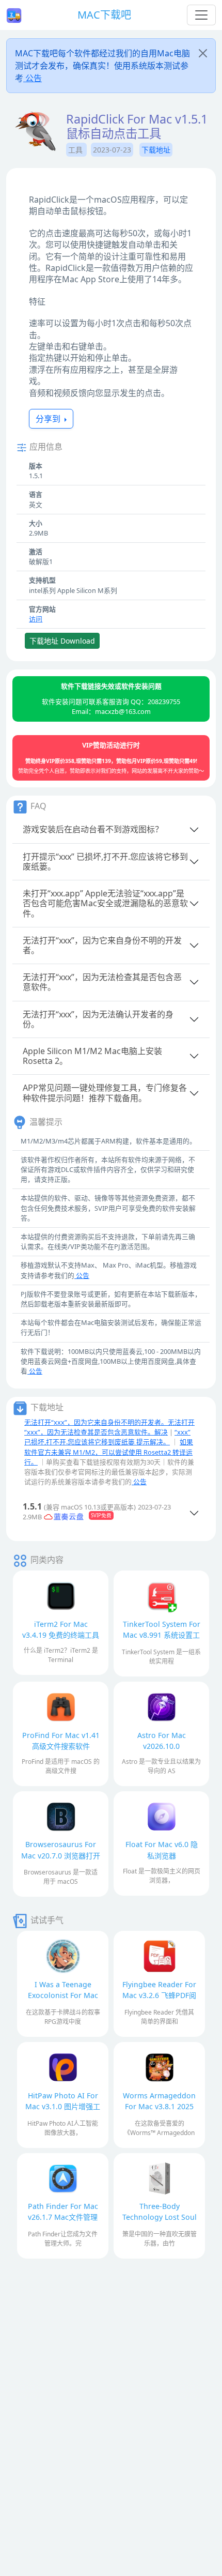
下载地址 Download (62, 641)
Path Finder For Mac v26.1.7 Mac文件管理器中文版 (63, 2217)
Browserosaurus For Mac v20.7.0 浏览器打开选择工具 (61, 1855)
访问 (36, 619)
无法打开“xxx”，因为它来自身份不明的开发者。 (102, 945)
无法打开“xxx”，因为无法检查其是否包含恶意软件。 (102, 982)
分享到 (49, 419)
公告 (33, 78)
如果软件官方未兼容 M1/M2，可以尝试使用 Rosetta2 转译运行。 (109, 1452)
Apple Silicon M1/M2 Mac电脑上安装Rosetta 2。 (92, 1056)
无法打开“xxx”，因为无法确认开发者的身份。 (98, 1019)
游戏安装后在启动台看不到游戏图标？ (93, 829)
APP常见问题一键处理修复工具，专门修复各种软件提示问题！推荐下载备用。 (105, 1093)
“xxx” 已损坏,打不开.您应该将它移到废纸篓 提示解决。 (107, 1437)
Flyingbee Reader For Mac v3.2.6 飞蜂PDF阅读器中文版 (159, 1995)
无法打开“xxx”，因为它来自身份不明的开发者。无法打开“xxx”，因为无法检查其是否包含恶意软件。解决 (109, 1427)
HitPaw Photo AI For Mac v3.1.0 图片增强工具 (63, 2106)
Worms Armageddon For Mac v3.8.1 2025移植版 (159, 2106)
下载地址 (156, 150)
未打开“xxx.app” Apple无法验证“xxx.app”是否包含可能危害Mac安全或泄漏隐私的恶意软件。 (105, 903)
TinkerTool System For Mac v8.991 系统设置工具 (162, 1635)
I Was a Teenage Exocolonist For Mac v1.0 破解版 (63, 1995)
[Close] (203, 53)
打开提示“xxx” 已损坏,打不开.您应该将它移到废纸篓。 (105, 862)
